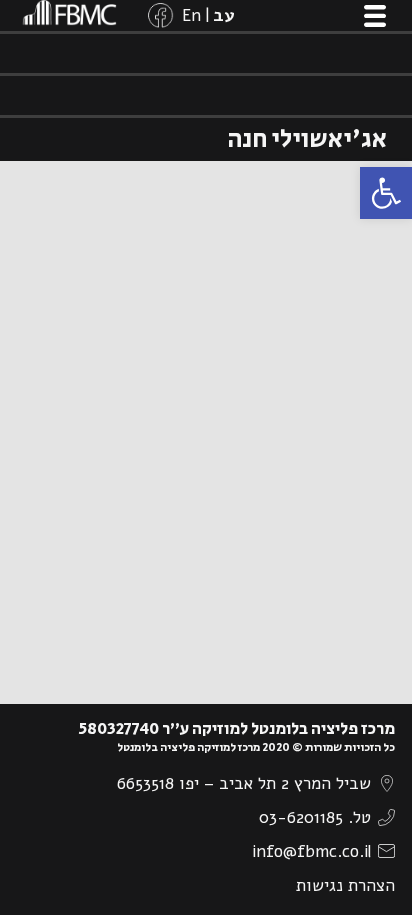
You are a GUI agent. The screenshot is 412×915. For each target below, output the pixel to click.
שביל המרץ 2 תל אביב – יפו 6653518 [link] (244, 783)
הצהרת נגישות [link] (345, 885)
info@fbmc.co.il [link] (311, 851)
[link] (386, 193)
